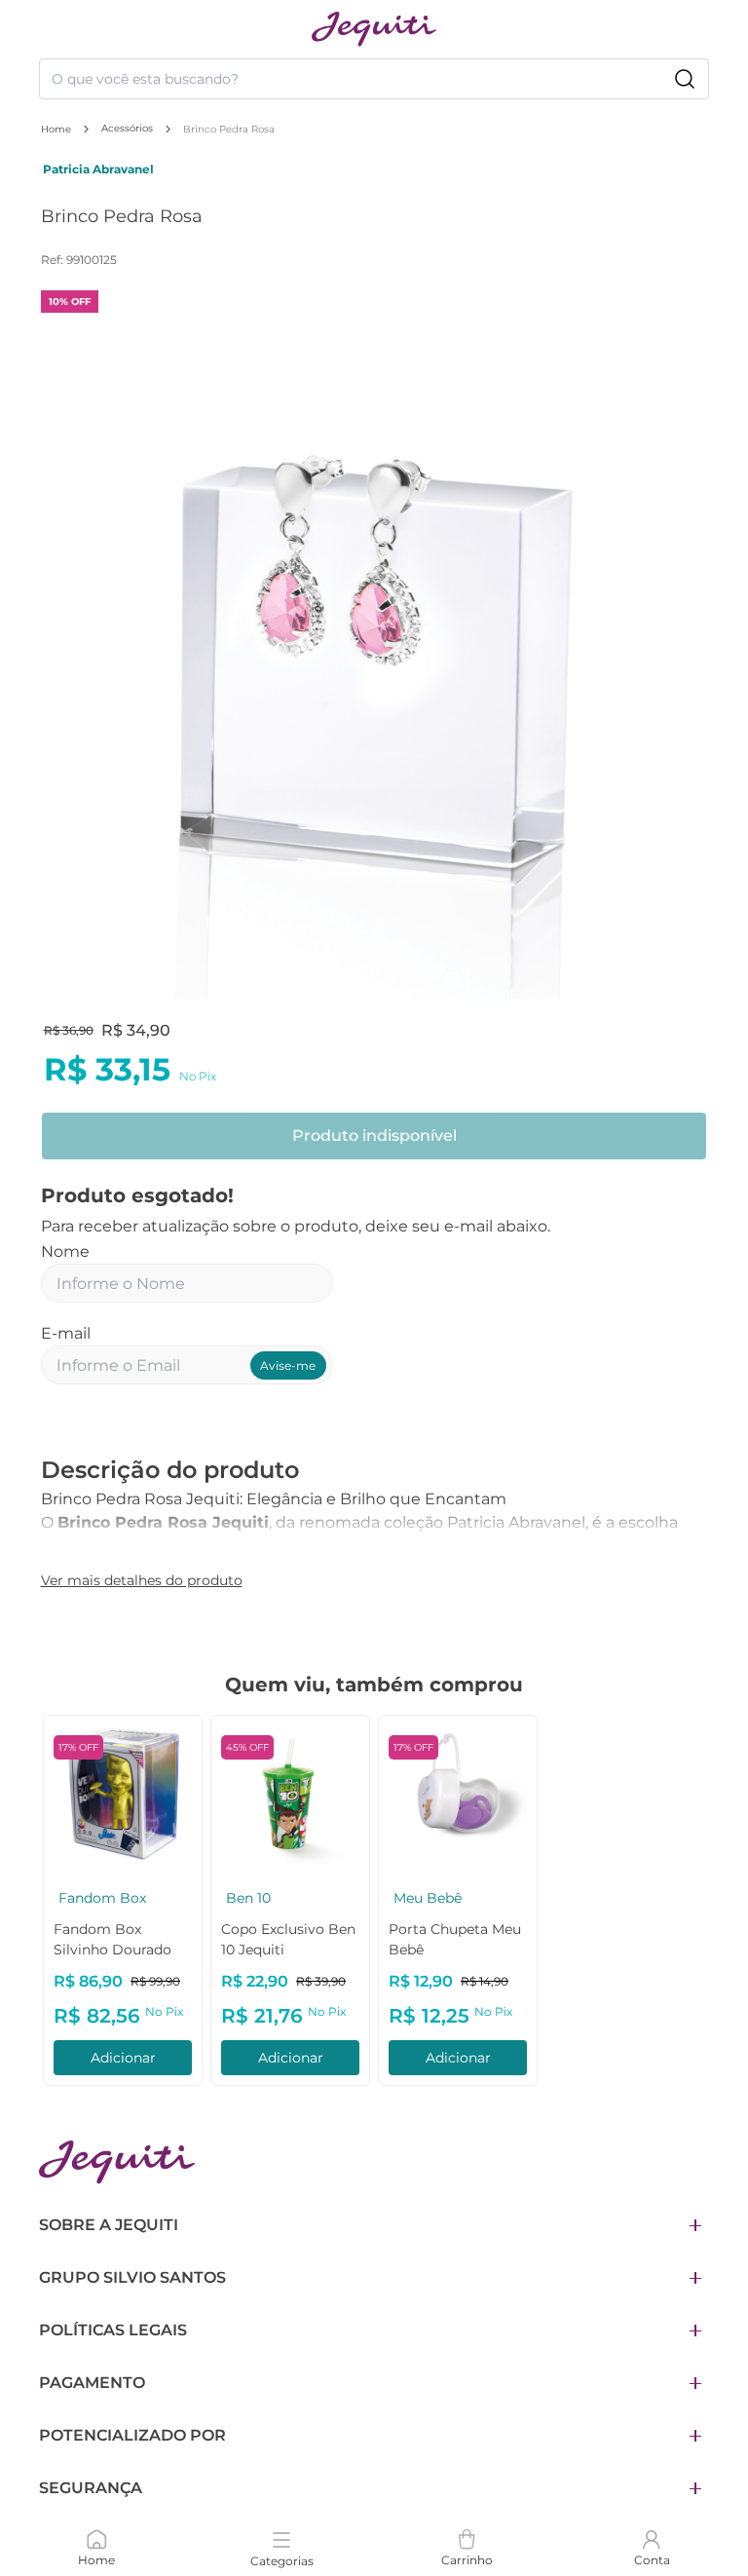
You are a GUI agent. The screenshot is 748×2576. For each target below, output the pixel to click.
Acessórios (127, 128)
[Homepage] (117, 2162)
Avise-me (288, 1365)
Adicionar (212, 2058)
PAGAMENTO (92, 2383)
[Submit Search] (685, 79)
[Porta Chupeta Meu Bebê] (212, 1795)
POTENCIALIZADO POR (132, 2435)
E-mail (66, 1333)
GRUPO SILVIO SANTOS (132, 2277)
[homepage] (374, 29)
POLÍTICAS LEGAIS (113, 2330)
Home (56, 129)
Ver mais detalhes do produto (142, 1580)
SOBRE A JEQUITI (109, 2225)
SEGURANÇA (91, 2488)
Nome (65, 1251)
